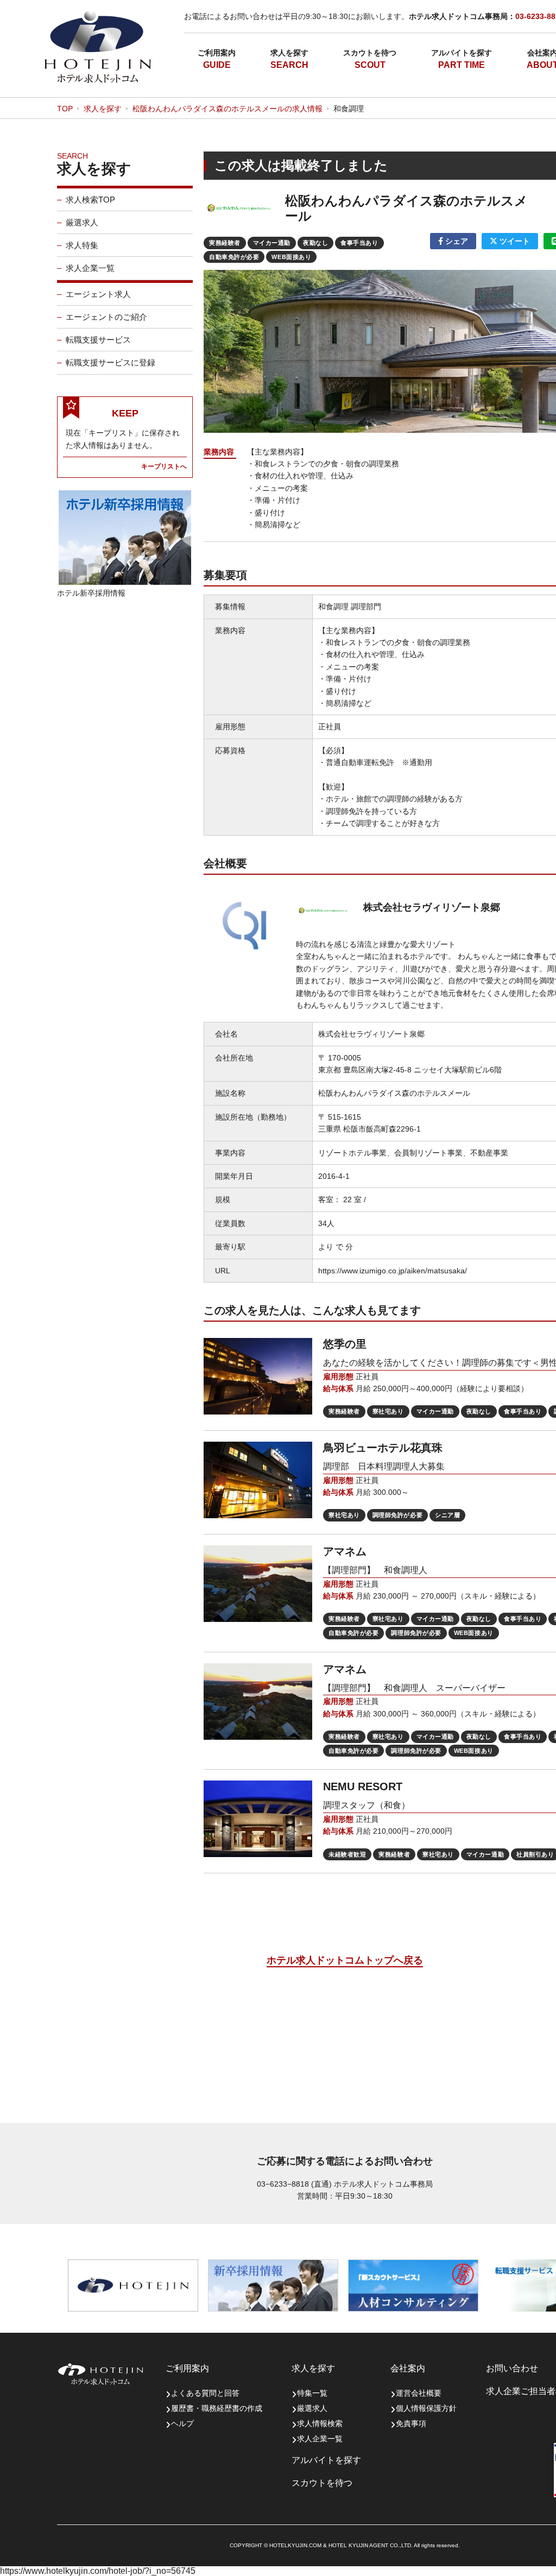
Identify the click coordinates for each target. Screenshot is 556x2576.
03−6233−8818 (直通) (294, 2184)
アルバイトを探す (462, 53)
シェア (456, 241)
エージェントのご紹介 (106, 317)
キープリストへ (164, 466)
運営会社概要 (419, 2393)
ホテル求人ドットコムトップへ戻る (345, 1960)
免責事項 (411, 2423)
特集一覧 (312, 2393)
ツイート (514, 241)
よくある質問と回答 (205, 2393)
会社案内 (408, 2368)
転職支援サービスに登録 (110, 362)
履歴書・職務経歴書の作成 (217, 2408)
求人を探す (289, 53)
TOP (65, 109)
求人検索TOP (90, 200)
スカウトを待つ (370, 53)
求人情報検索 (320, 2423)
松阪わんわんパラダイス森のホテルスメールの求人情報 (228, 109)
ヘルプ (182, 2423)
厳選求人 (82, 222)
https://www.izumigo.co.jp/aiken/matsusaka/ (393, 1271)
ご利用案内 (217, 53)
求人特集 (82, 245)
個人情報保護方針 (426, 2408)
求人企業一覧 (90, 268)
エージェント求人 (98, 294)
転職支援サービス (98, 340)
